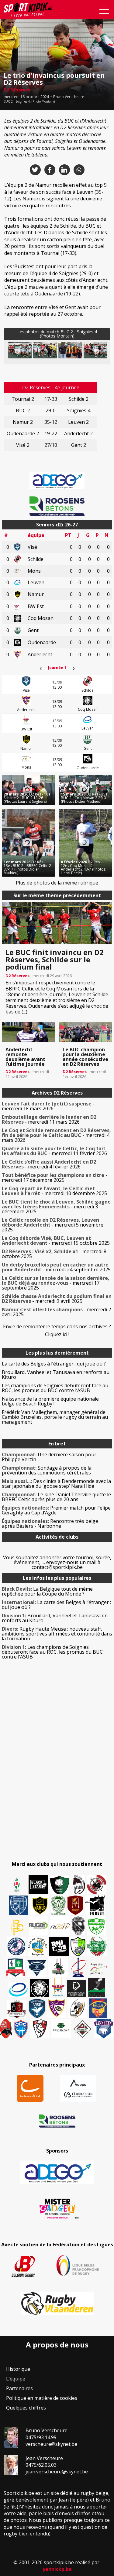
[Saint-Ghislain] (58, 1905)
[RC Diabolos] (97, 1885)
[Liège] (78, 1967)
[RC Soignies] (39, 1926)
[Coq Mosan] (40, 1988)
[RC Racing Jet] (97, 1946)
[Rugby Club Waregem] (78, 1926)
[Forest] (95, 1905)
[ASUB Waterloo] (37, 1968)
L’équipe (16, 2379)
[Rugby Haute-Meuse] (96, 1926)
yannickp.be (57, 2569)
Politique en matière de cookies (42, 2398)
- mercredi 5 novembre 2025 (53, 1225)
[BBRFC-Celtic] (16, 1968)
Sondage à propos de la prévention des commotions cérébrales (47, 1470)
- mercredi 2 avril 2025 (56, 1312)
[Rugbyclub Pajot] (79, 1885)
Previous (17, 351)
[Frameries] (17, 1927)
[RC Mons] (98, 1968)
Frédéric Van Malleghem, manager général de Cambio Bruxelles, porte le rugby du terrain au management (55, 1417)
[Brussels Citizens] (75, 1905)
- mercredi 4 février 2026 (49, 1164)
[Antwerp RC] (16, 2009)
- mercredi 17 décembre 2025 (55, 1178)
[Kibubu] (77, 2008)
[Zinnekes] (104, 2029)
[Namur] (40, 1905)
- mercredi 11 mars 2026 (49, 1119)
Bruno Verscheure (69, 97)
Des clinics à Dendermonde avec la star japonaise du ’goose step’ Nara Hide (56, 1484)
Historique (18, 2369)
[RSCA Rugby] (57, 2008)
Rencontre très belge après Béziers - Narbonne (50, 1524)
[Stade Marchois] (78, 1946)
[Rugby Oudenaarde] (59, 1946)
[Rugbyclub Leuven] (18, 1990)
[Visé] (37, 2008)
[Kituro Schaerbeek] (97, 1988)
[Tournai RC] (98, 2008)
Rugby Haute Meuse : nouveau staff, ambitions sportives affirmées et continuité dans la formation (57, 1634)
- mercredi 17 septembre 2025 (56, 1283)
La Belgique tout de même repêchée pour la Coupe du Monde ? (47, 1591)
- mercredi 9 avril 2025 (57, 1299)
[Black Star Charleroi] (38, 1885)
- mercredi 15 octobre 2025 (56, 1240)
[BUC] (6, 2029)
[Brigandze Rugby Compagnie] (61, 2029)
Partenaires (19, 2388)
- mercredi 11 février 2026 (54, 1151)
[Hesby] (17, 1885)
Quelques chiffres (26, 2408)
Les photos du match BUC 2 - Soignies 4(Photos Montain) (57, 334)
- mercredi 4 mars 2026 (56, 1135)
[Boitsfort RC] (19, 1905)
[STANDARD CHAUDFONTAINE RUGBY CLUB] (40, 2029)
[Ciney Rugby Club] (21, 2029)
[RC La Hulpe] (82, 2029)
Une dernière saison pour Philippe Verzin (49, 1457)
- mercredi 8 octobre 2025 (54, 1254)
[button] (45, 350)
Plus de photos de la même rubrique (57, 883)
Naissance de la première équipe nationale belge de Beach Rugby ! (50, 1401)
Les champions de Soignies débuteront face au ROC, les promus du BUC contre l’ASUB (55, 1388)
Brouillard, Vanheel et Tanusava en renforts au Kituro (56, 1375)
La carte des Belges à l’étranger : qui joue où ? (54, 1364)
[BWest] (58, 1988)
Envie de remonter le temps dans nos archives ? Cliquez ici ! (57, 1330)
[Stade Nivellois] (16, 1946)
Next (97, 351)
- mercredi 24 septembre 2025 (56, 1267)
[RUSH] (60, 1926)
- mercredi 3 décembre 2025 (56, 1207)
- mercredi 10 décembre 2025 (54, 1191)
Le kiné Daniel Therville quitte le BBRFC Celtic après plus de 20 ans (56, 1497)
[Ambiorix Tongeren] (38, 1946)
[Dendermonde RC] (77, 1989)
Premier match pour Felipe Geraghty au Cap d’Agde (56, 1510)
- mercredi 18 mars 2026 (48, 1106)
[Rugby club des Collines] (58, 1967)
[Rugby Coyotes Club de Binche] (60, 1885)
